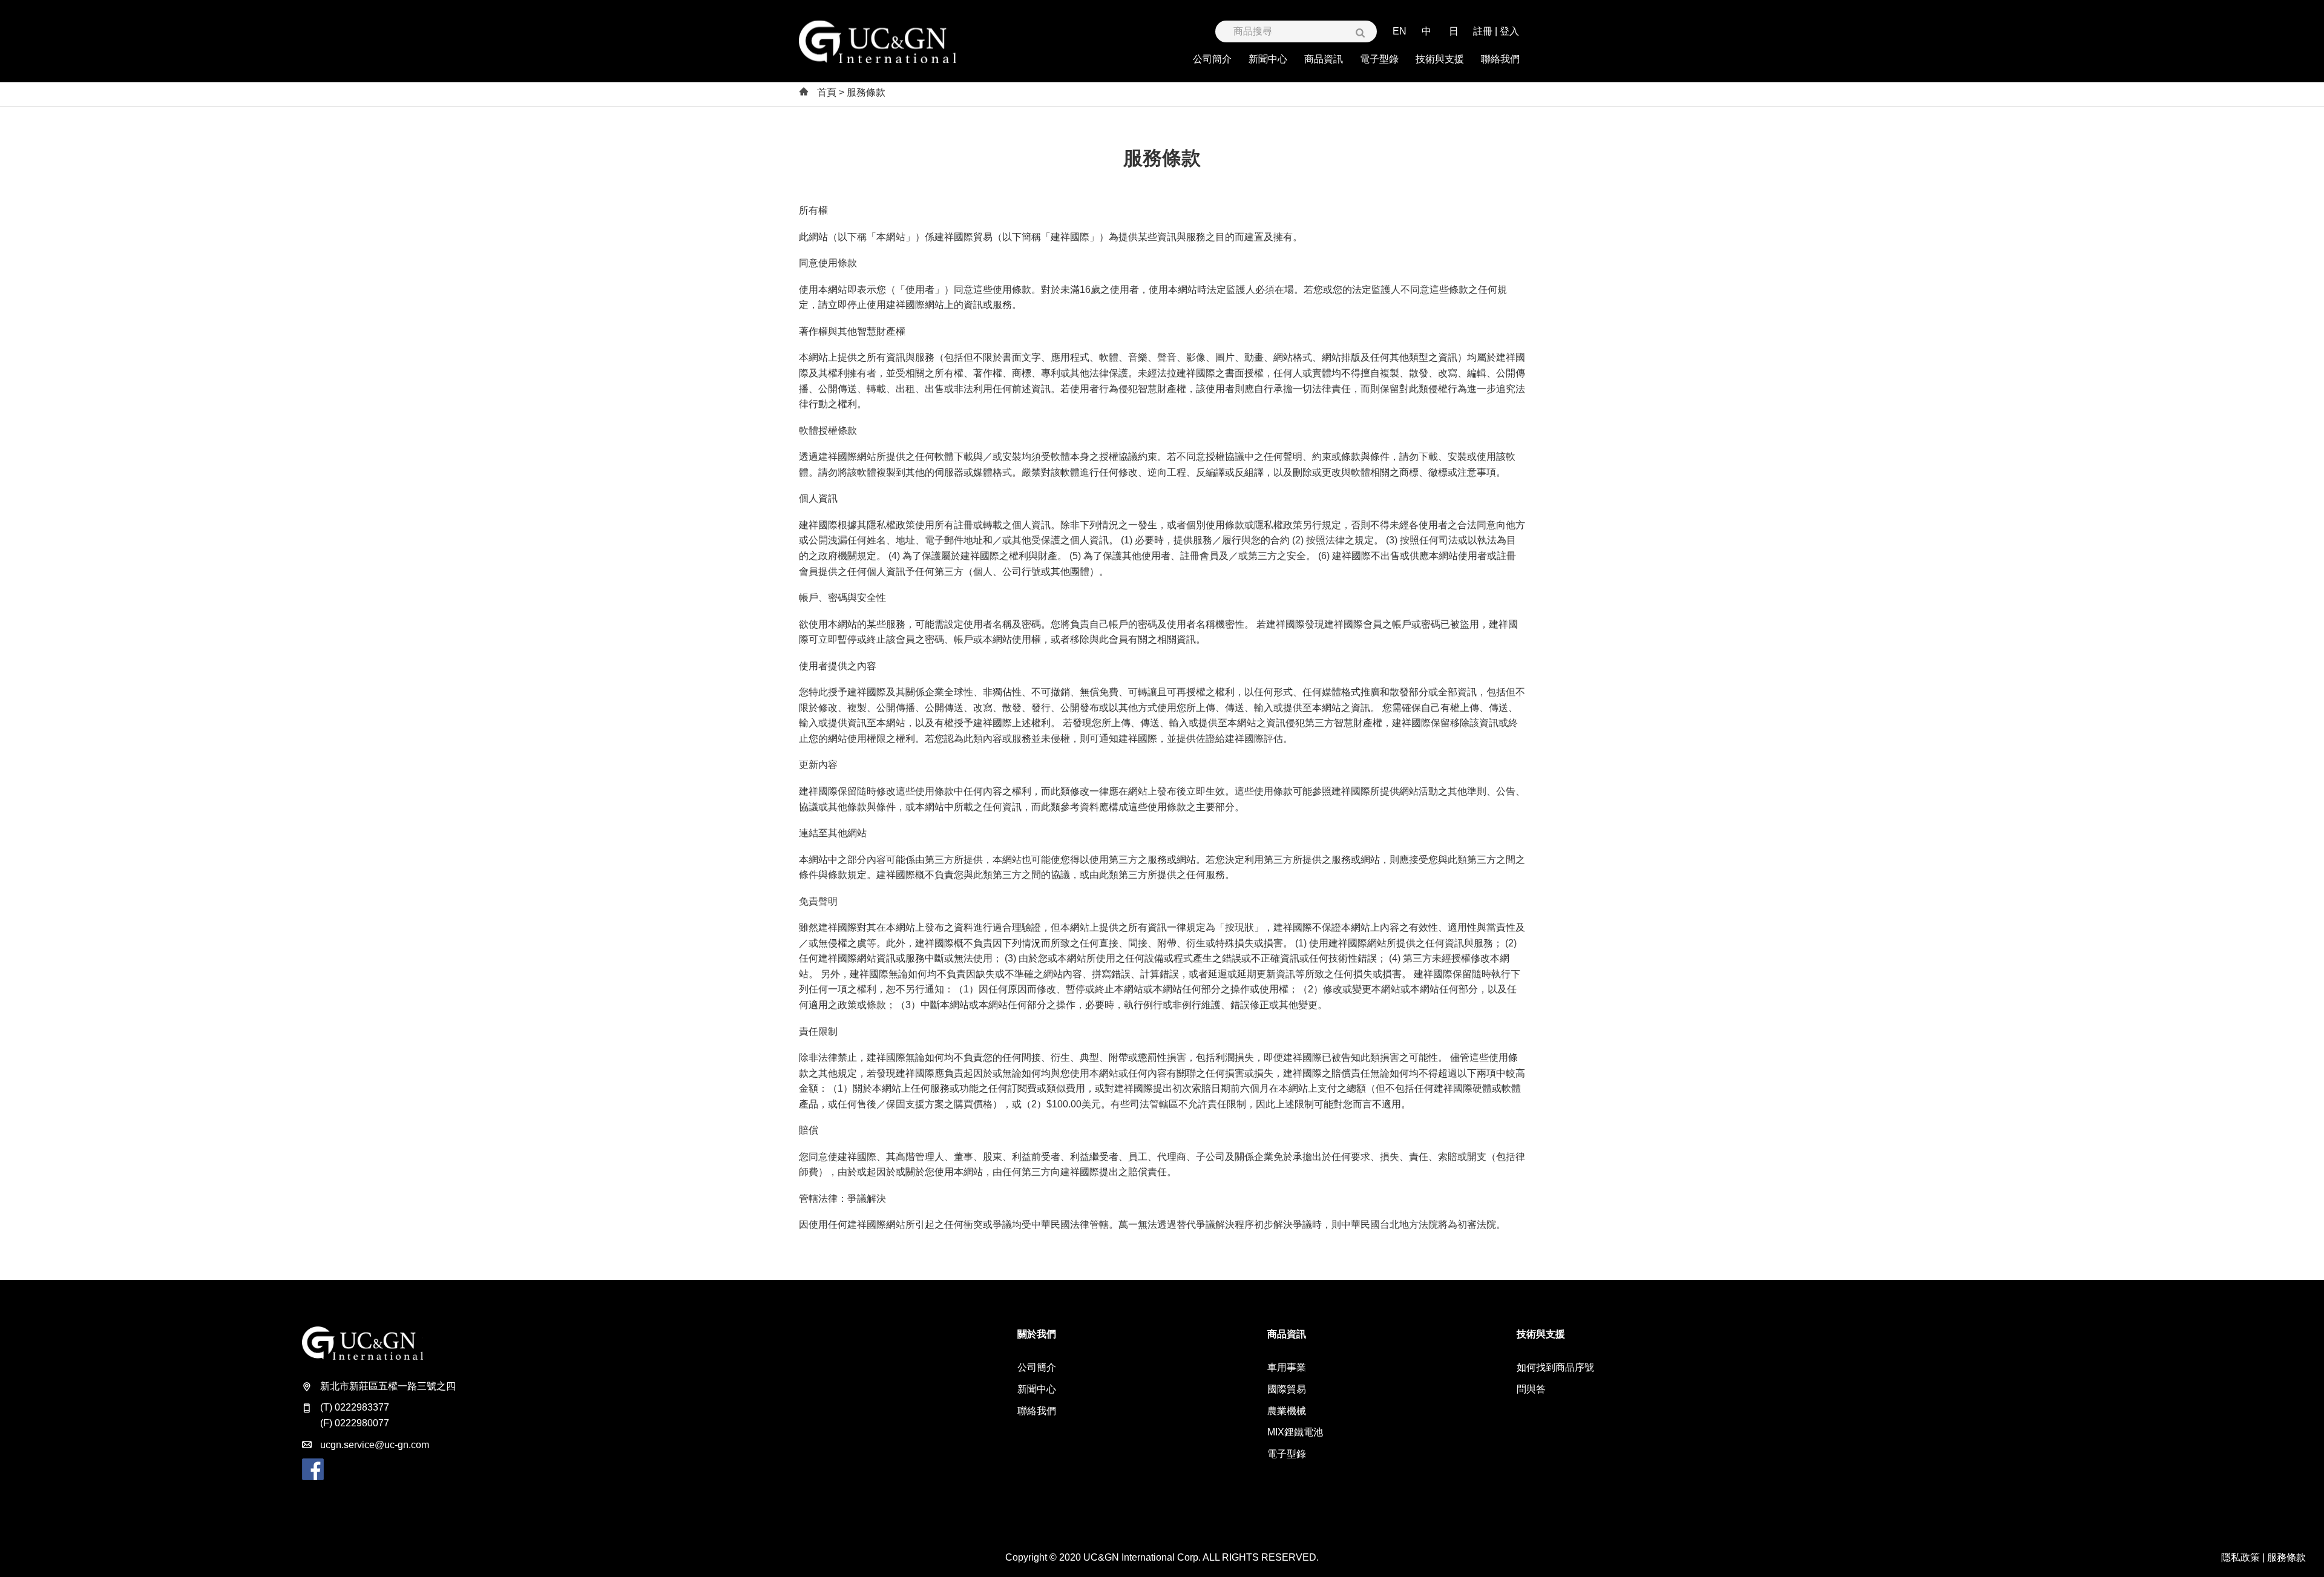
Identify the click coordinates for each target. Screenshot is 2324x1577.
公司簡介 (1037, 1367)
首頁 (827, 92)
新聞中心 (1037, 1389)
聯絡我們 (1037, 1411)
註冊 (1483, 31)
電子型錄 (1287, 1454)
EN (1400, 31)
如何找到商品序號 (1555, 1367)
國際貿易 (1287, 1389)
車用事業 (1287, 1367)
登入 (1509, 31)
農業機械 (1287, 1411)
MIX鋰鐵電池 (1295, 1432)
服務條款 (2286, 1557)
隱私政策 (2240, 1557)
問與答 (1531, 1389)
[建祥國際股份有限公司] (878, 42)
